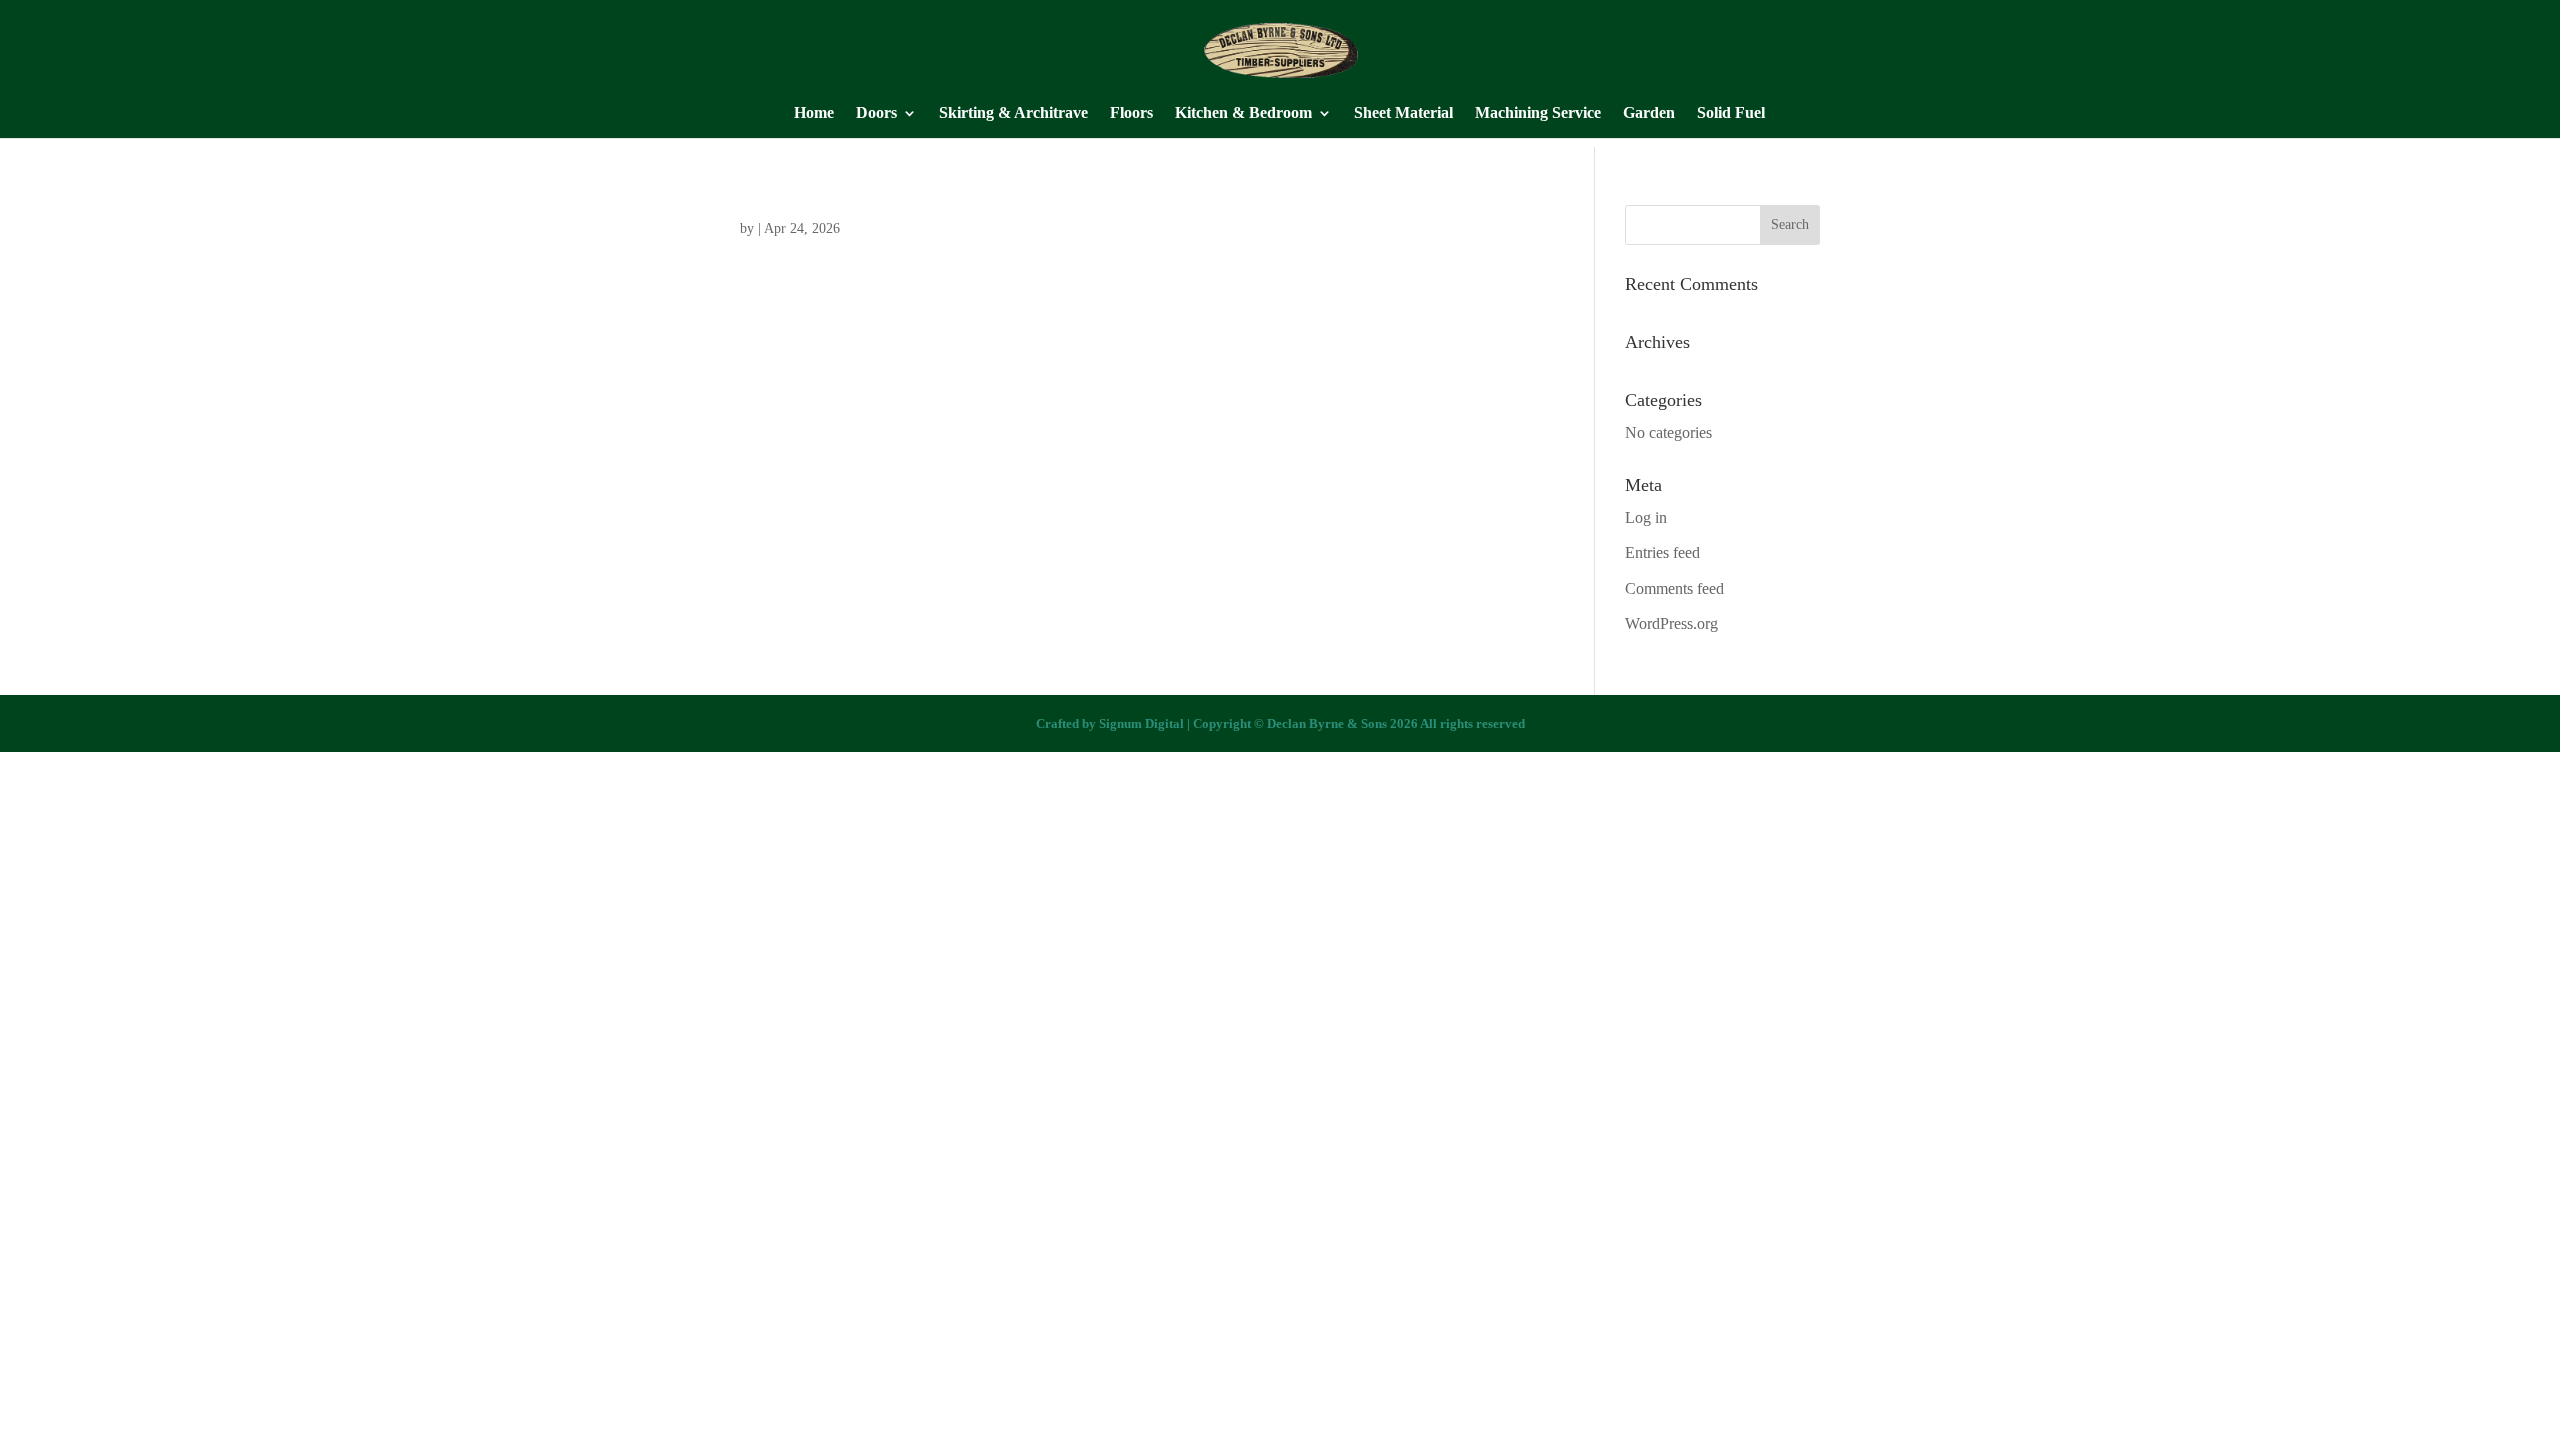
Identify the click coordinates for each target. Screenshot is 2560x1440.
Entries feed (1662, 552)
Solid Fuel (1731, 113)
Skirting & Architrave (1013, 113)
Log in (1646, 517)
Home (814, 113)
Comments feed (1674, 588)
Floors (1131, 113)
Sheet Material (1403, 113)
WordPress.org (1671, 623)
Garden (1649, 113)
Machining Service (1538, 113)
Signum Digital (1141, 723)
